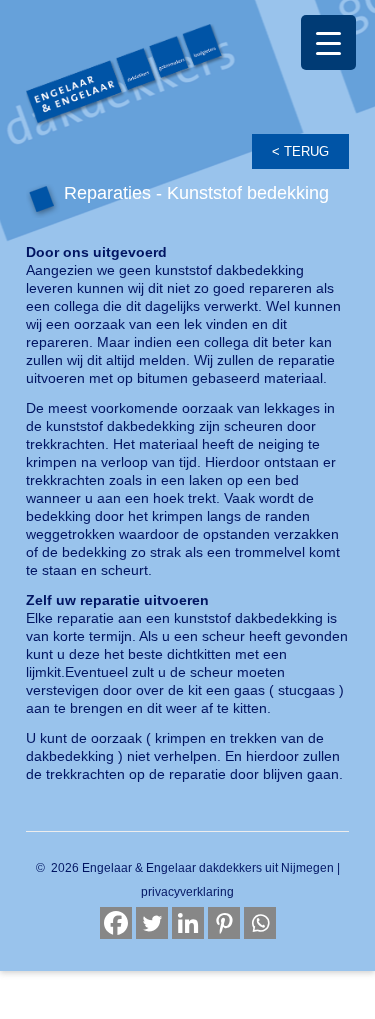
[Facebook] (116, 923)
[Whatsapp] (260, 923)
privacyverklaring (187, 892)
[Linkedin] (188, 923)
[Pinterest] (224, 923)
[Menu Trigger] (328, 42)
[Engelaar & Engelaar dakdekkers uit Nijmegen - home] (187, 96)
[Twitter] (152, 923)
